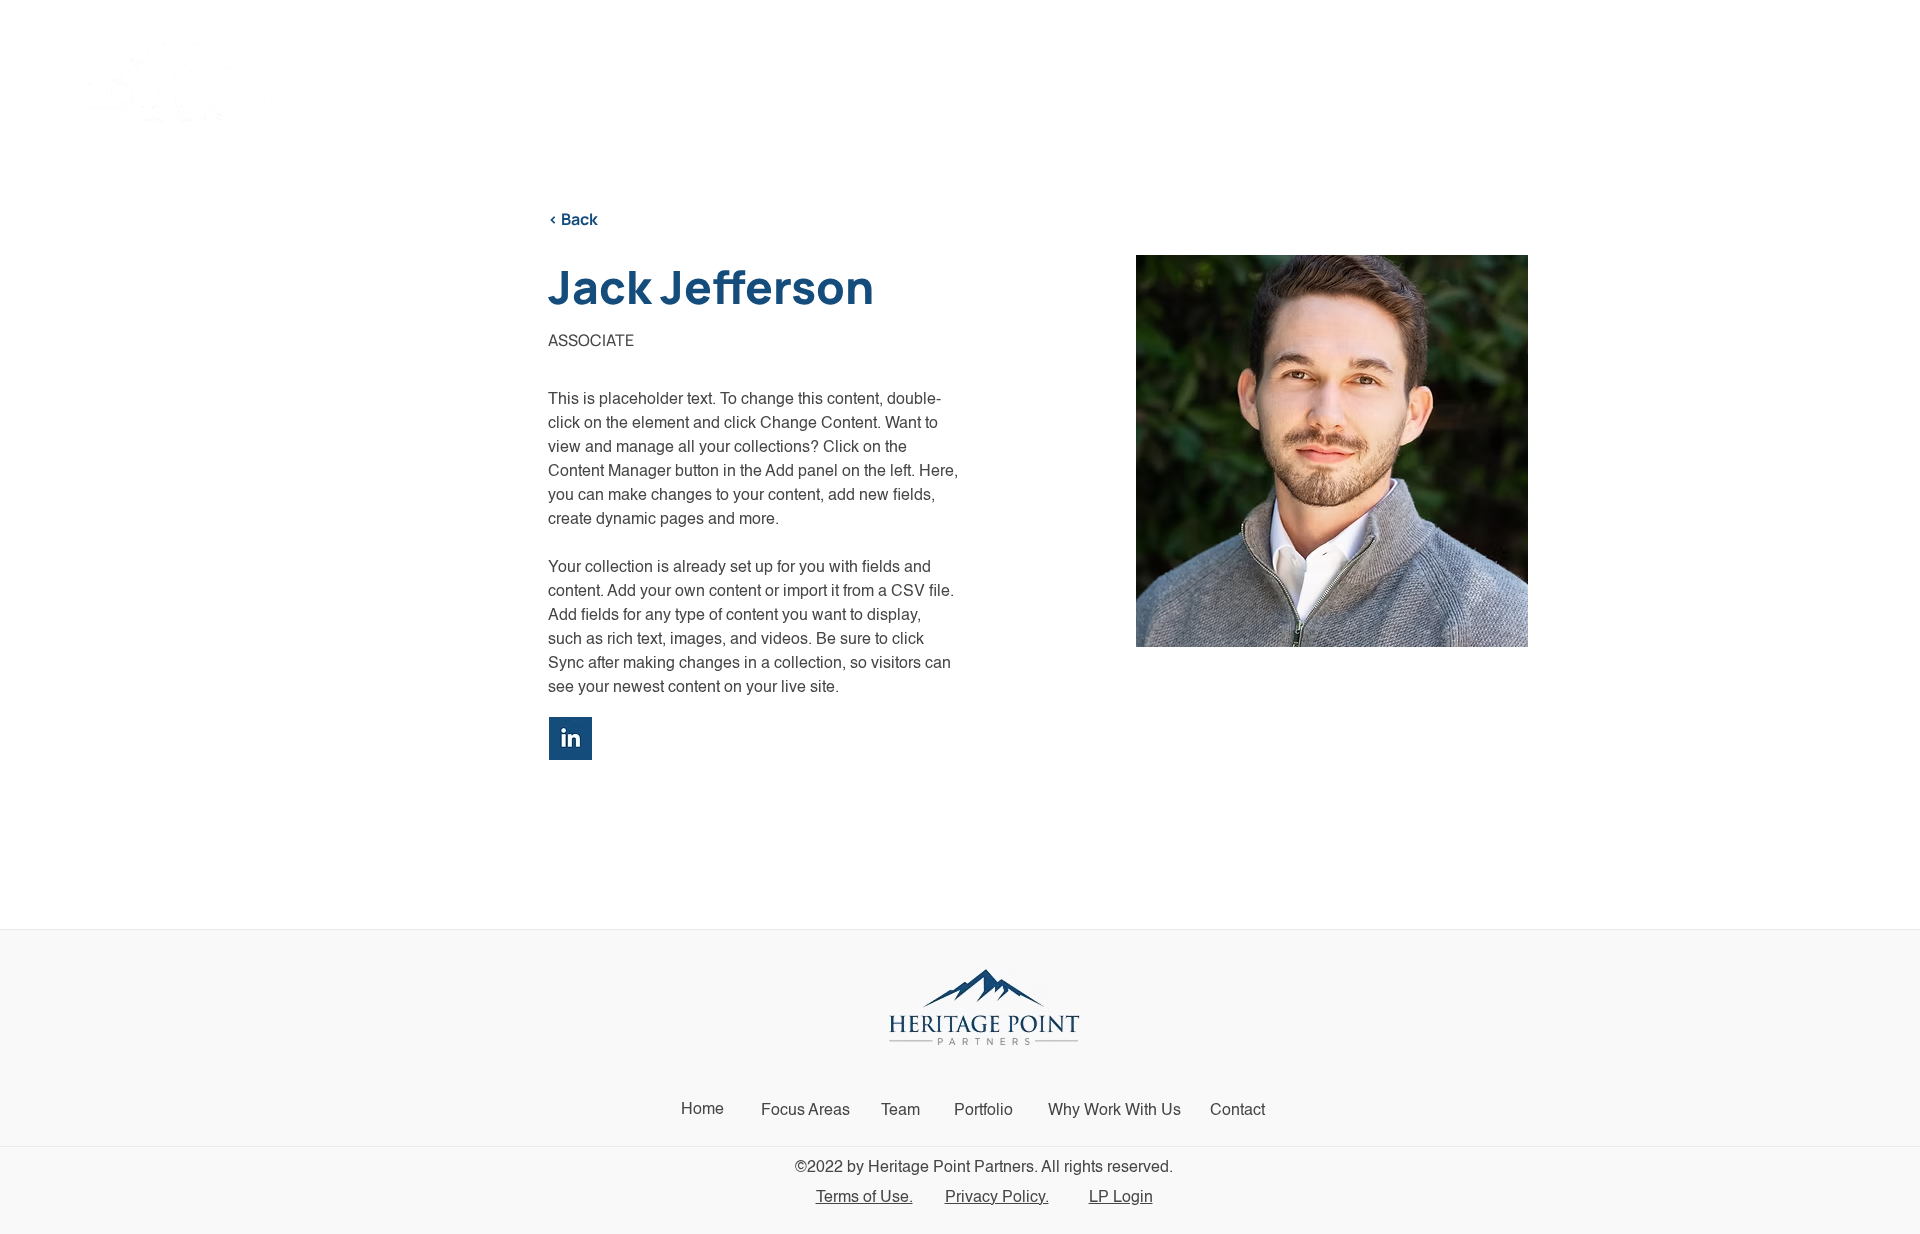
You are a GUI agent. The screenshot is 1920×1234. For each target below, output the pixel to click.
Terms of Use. (864, 1198)
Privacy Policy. (997, 1198)
